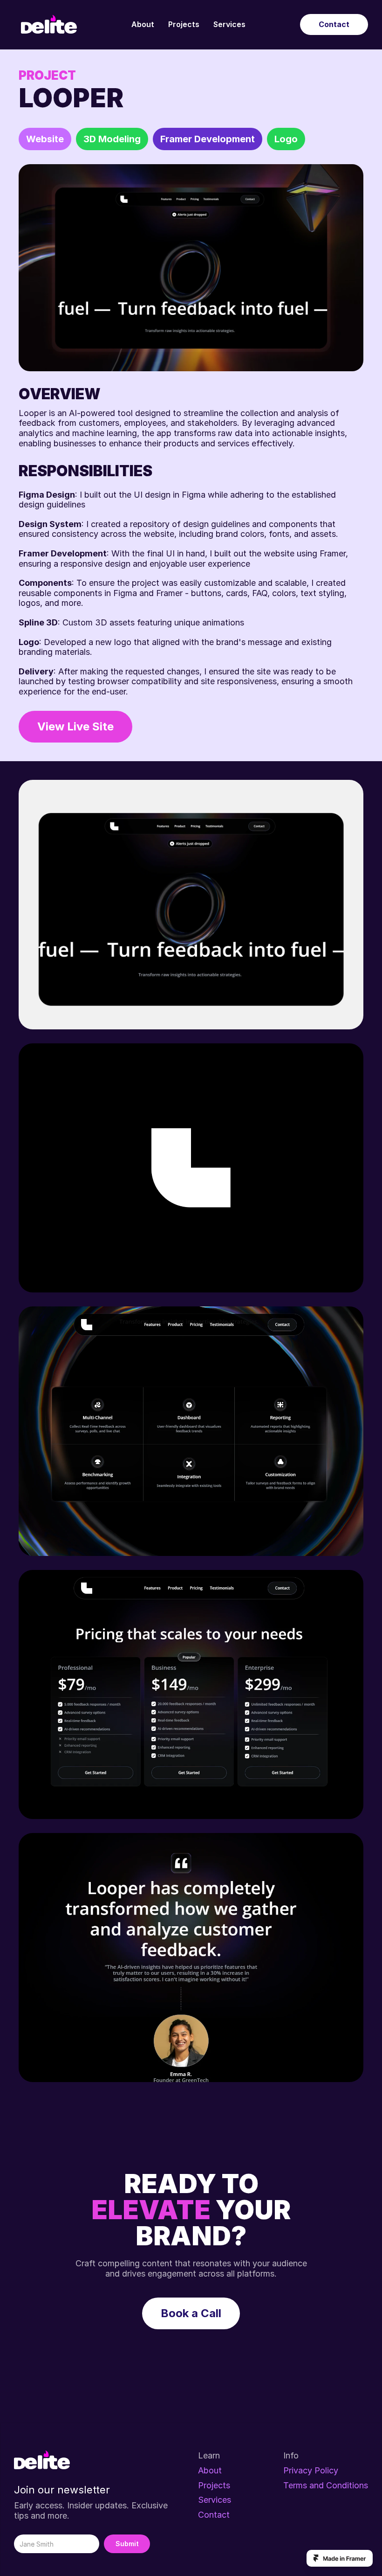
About (143, 24)
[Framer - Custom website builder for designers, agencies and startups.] (340, 2558)
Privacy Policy (311, 2470)
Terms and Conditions (326, 2485)
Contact (214, 2515)
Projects (184, 24)
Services (229, 24)
